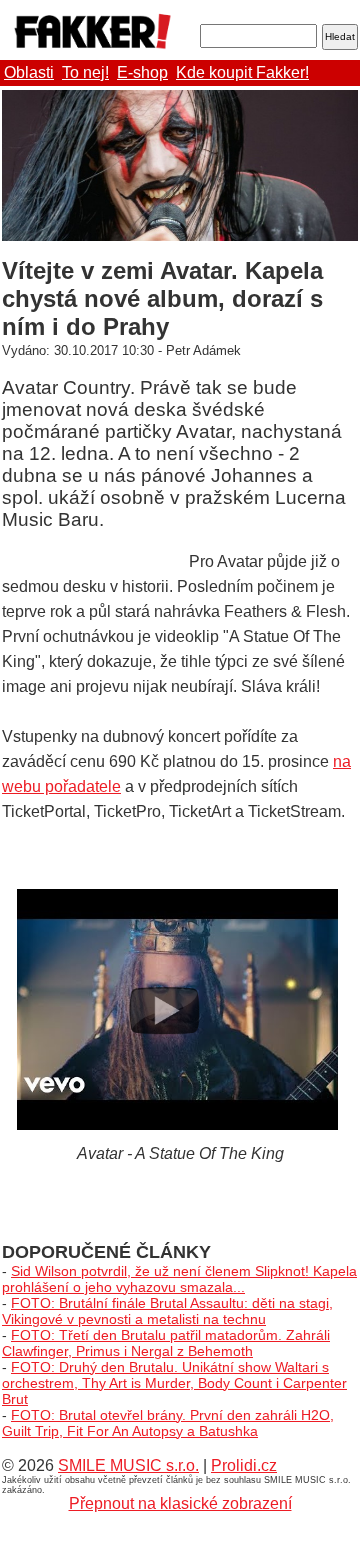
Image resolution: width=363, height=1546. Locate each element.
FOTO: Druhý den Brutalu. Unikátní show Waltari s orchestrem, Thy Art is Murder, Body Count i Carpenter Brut (174, 1383)
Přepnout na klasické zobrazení (180, 1503)
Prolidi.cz (244, 1465)
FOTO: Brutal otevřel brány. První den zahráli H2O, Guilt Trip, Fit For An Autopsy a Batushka (168, 1423)
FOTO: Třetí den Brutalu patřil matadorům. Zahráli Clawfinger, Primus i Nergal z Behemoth (166, 1343)
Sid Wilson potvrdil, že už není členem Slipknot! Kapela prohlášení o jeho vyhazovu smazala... (179, 1279)
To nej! (85, 72)
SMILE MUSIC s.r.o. (128, 1465)
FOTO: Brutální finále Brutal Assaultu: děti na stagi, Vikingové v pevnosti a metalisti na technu (167, 1311)
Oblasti (29, 72)
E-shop (142, 72)
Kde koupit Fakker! (242, 72)
